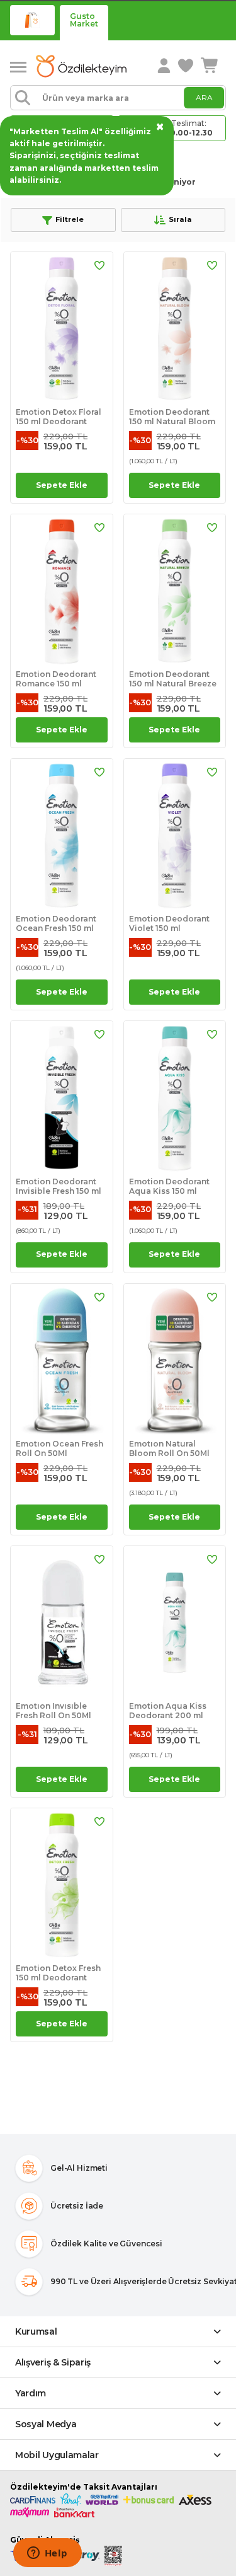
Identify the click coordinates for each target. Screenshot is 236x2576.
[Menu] (23, 66)
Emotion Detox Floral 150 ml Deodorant (59, 417)
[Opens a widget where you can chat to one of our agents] (47, 2554)
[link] (187, 66)
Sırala (180, 219)
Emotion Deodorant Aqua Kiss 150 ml (169, 1186)
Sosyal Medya (46, 2424)
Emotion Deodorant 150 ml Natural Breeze (173, 679)
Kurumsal (36, 2331)
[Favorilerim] (99, 265)
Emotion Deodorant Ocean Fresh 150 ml (56, 923)
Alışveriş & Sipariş (53, 2362)
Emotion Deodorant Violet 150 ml (169, 923)
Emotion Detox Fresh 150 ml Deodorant (58, 1973)
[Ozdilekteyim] (81, 66)
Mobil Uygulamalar (57, 2455)
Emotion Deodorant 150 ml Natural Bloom (172, 417)
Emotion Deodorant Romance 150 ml (56, 679)
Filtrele (70, 219)
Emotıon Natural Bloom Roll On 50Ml (169, 1448)
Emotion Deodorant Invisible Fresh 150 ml (59, 1186)
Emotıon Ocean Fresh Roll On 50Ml (59, 1448)
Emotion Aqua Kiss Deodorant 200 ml (168, 1711)
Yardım (31, 2393)
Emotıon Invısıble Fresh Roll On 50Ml (53, 1711)
